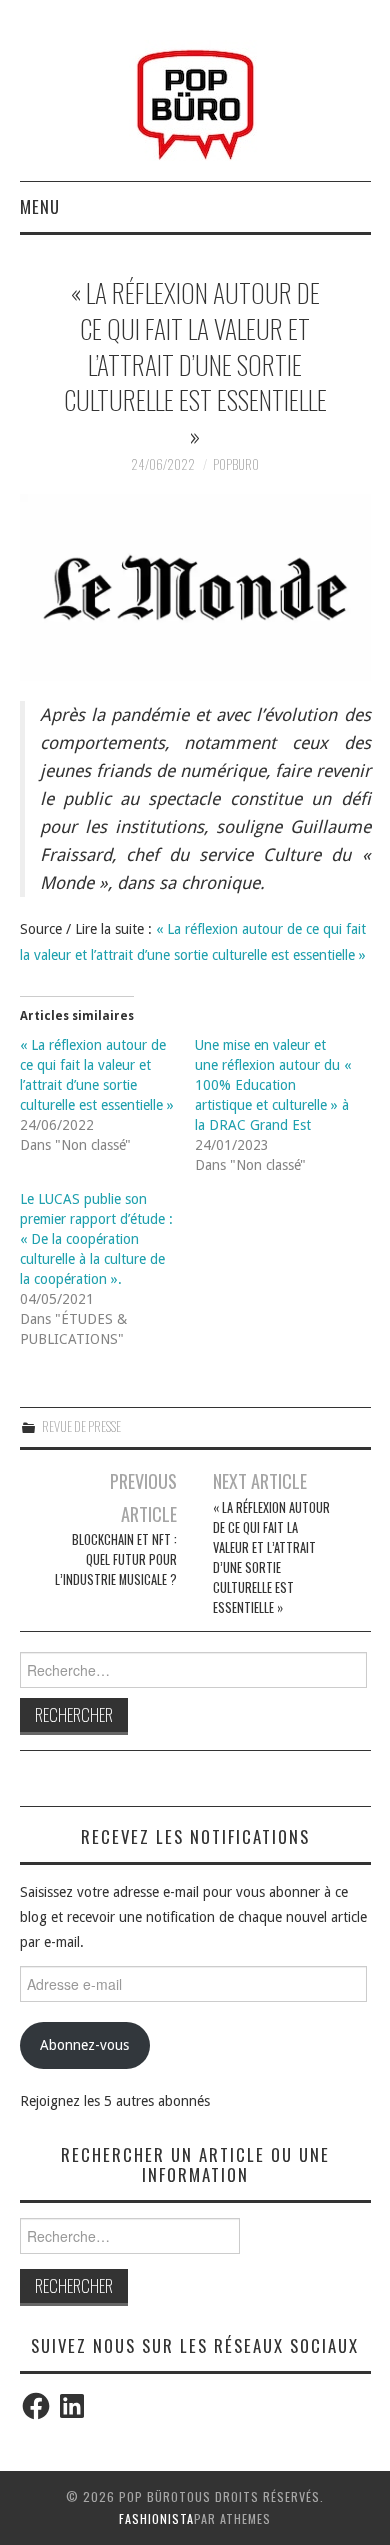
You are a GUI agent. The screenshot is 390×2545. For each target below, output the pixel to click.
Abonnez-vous (84, 2045)
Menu (40, 206)
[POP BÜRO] (195, 99)
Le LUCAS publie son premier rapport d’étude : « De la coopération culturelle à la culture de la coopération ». (96, 1239)
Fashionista (156, 2518)
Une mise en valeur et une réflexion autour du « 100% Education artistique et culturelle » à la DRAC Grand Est (273, 1085)
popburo (236, 464)
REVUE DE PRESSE (81, 1426)
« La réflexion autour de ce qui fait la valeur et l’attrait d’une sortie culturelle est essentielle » (271, 1557)
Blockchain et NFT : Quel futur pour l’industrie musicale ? (116, 1559)
